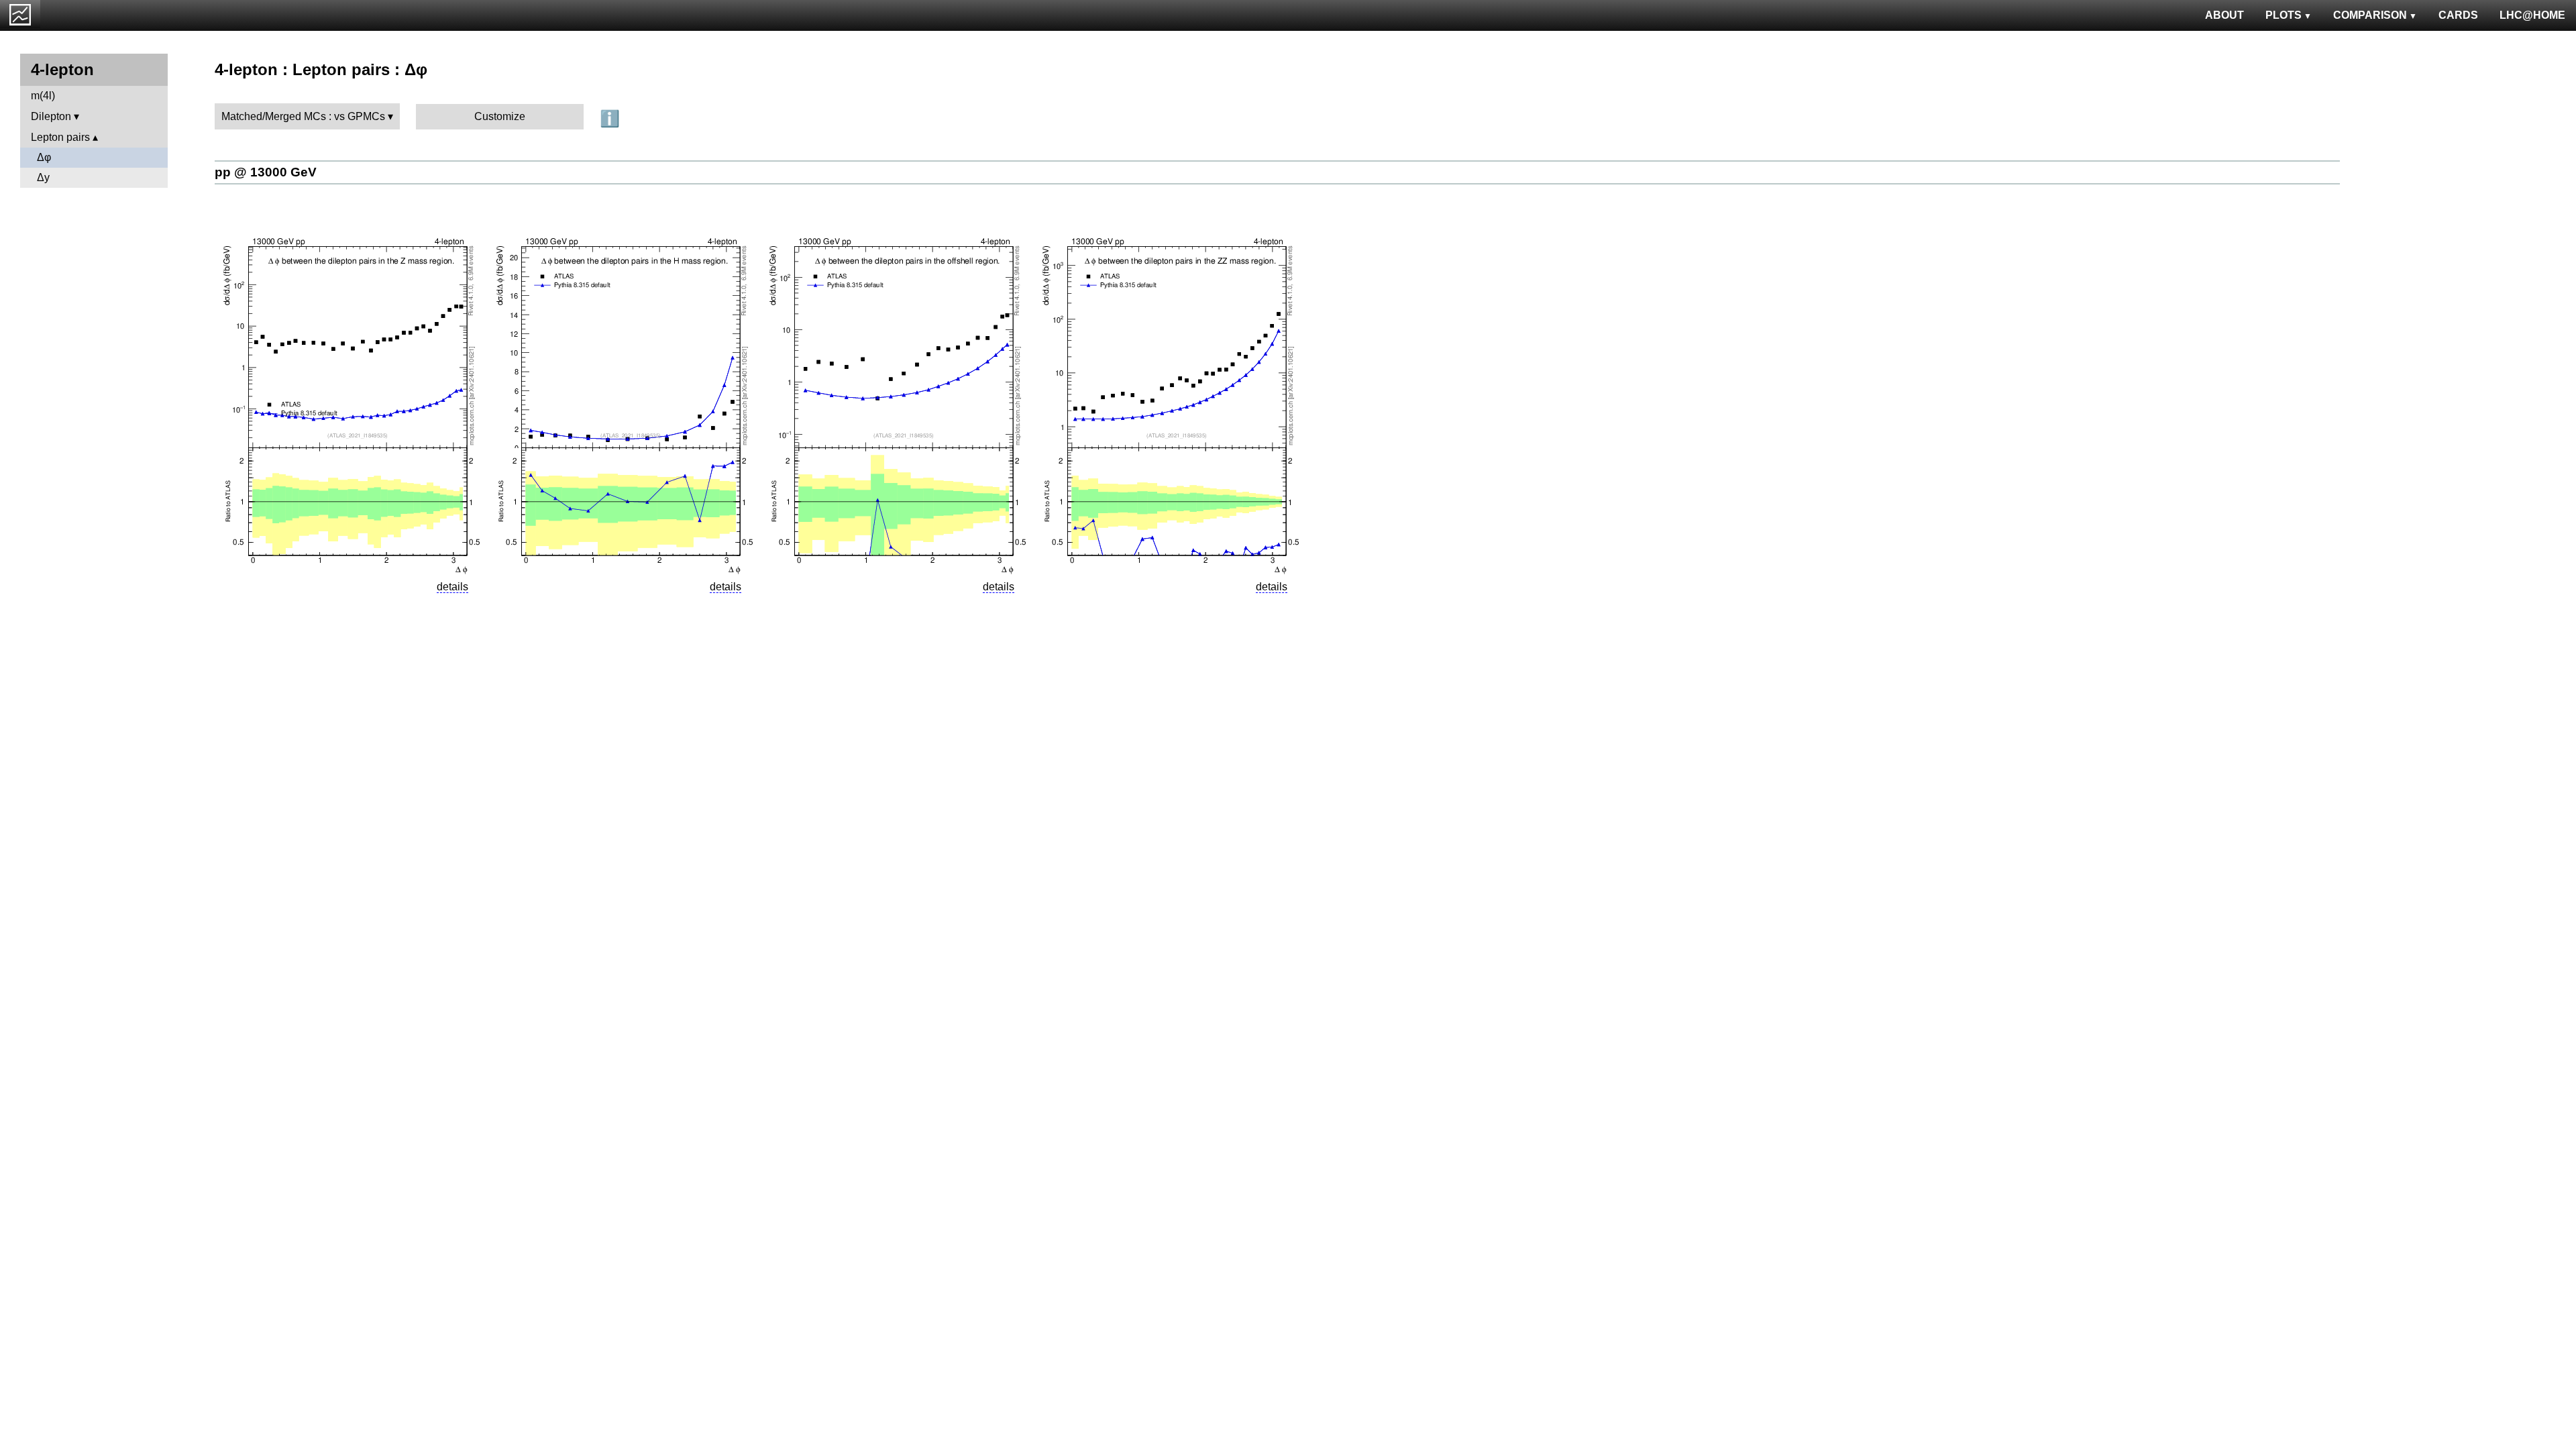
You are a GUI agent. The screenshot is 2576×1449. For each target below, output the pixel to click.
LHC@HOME (2532, 15)
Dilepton (51, 116)
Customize (500, 116)
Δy (43, 177)
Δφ (44, 157)
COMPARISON (2370, 15)
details (452, 587)
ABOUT (2224, 15)
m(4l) (43, 96)
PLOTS (2284, 15)
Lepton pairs (60, 137)
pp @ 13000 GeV (266, 172)
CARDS (2458, 15)
